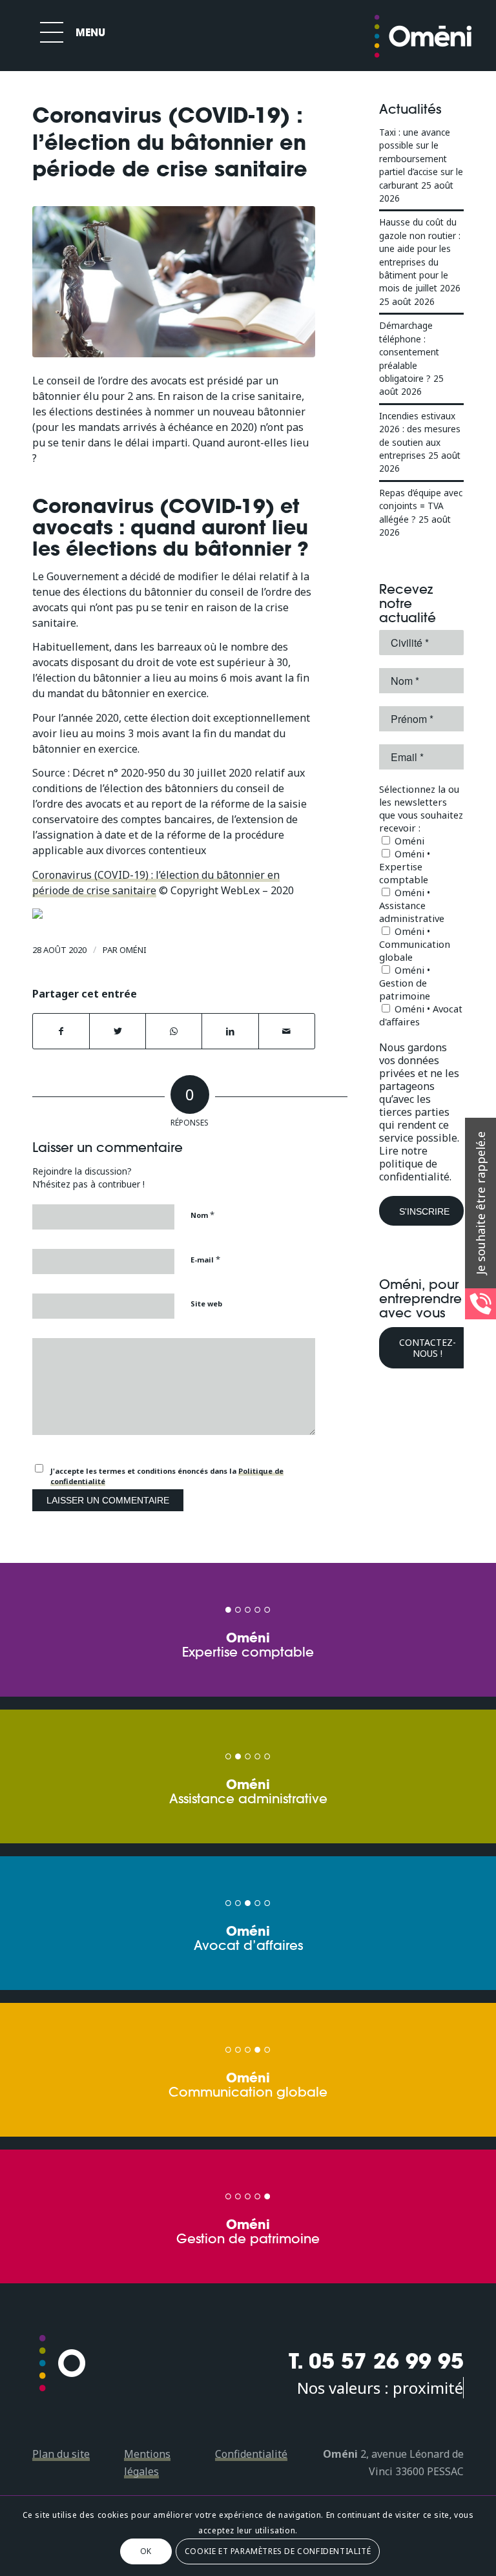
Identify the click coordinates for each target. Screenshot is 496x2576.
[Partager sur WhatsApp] (174, 1031)
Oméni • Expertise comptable (405, 866)
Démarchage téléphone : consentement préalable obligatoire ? (409, 352)
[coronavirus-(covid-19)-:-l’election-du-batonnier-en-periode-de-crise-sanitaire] (174, 282)
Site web (206, 1304)
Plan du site (61, 2454)
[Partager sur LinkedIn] (230, 1031)
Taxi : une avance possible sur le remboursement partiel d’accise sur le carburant (421, 159)
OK (146, 2551)
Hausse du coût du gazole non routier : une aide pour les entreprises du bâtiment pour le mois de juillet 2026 (420, 255)
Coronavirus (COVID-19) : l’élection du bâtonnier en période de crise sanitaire (156, 883)
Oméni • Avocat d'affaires (421, 1015)
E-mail (205, 1259)
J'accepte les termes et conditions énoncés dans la (167, 1476)
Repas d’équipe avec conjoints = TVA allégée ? (421, 506)
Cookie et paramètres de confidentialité (278, 2551)
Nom (202, 1215)
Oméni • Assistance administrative (412, 905)
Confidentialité (251, 2454)
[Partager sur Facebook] (61, 1031)
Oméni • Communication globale (415, 944)
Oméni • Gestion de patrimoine (405, 983)
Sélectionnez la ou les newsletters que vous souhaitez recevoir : (421, 808)
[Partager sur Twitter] (118, 1031)
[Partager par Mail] (287, 1031)
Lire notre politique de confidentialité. (415, 1164)
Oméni (133, 950)
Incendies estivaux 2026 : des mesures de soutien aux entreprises (420, 435)
